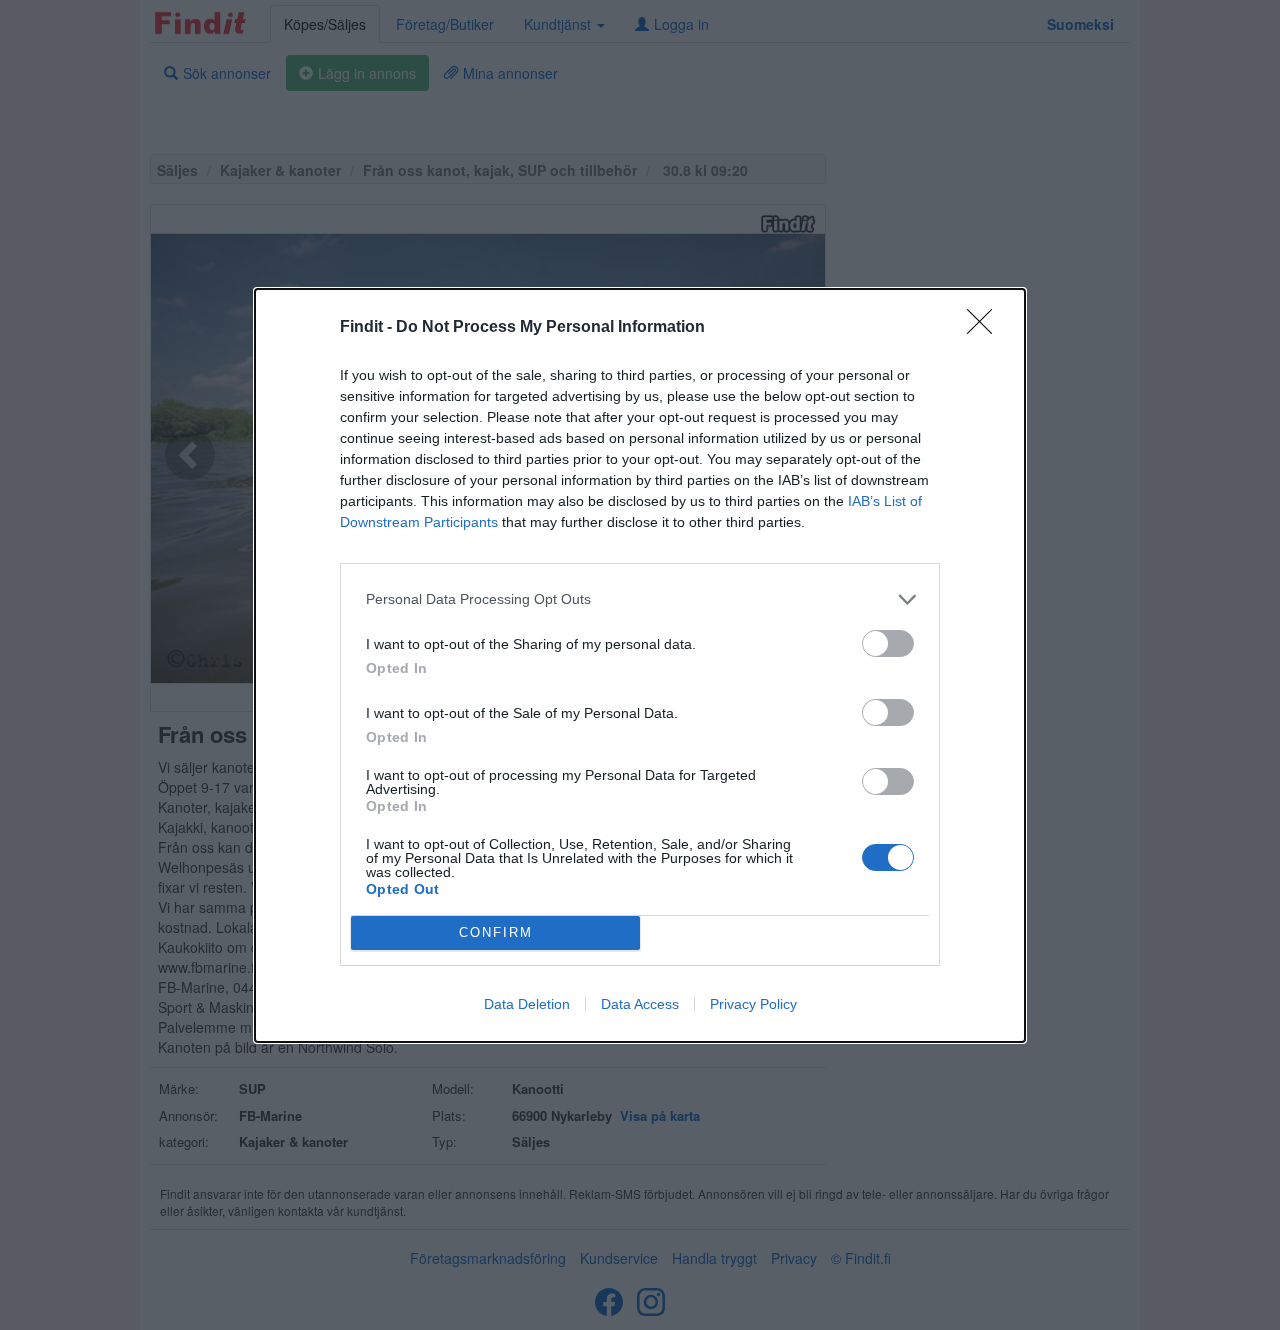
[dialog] (640, 665)
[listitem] (640, 599)
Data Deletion (527, 1004)
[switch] (888, 643)
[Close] (986, 328)
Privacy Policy (753, 1004)
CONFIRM (496, 932)
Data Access (640, 1004)
